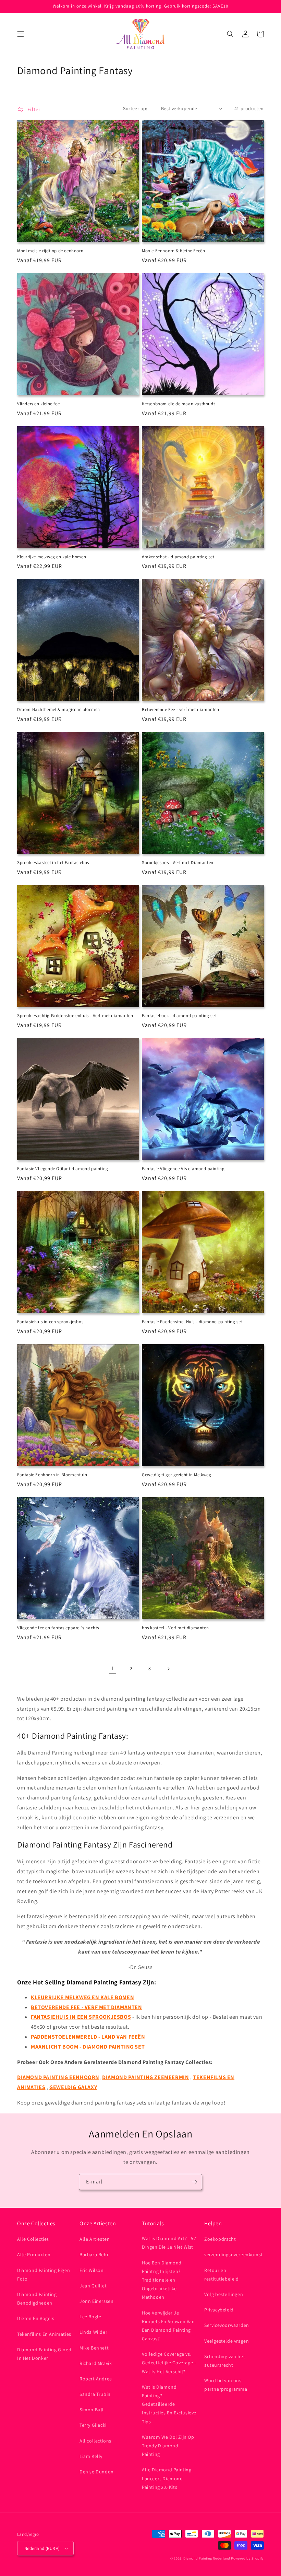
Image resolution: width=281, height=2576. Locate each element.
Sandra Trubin (95, 2394)
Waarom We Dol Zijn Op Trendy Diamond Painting (168, 2446)
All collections (95, 2441)
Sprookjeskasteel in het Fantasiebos (53, 863)
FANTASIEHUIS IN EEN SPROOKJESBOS (81, 2017)
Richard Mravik (96, 2363)
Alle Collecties (33, 2239)
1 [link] (113, 1668)
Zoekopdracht (220, 2239)
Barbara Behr (94, 2254)
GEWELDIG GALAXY (73, 2087)
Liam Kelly (91, 2456)
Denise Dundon (97, 2472)
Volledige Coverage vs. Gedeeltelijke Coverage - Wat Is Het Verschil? (169, 2363)
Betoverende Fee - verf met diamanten (181, 710)
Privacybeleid (219, 2310)
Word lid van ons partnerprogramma (226, 2385)
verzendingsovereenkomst (234, 2254)
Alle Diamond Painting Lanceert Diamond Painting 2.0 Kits (167, 2478)
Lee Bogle (90, 2317)
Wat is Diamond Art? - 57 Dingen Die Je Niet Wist (169, 2243)
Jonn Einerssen (96, 2301)
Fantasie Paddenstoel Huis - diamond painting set (192, 1322)
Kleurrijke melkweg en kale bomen (52, 557)
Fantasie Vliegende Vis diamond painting (183, 1169)
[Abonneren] (194, 2182)
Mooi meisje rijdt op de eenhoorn (50, 251)
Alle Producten (34, 2254)
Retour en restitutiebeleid (222, 2275)
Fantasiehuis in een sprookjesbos (50, 1322)
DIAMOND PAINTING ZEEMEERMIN (145, 2077)
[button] (21, 34)
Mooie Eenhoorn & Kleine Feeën (173, 251)
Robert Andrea (96, 2379)
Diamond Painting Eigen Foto (44, 2275)
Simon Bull (92, 2410)
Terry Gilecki (93, 2425)
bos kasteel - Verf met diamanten (175, 1628)
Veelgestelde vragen (227, 2341)
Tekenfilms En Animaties (44, 2334)
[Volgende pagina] (168, 1669)
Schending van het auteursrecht (225, 2361)
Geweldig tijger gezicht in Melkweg (176, 1475)
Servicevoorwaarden (227, 2325)
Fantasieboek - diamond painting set (179, 1016)
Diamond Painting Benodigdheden (37, 2299)
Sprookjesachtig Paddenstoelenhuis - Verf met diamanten (75, 1016)
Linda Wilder (93, 2332)
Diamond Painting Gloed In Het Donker (44, 2354)
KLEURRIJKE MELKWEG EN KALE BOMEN (82, 1997)
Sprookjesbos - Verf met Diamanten (178, 863)
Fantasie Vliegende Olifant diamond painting (63, 1169)
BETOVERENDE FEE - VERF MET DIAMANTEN (87, 2007)
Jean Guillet (93, 2286)
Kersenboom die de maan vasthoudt (178, 404)
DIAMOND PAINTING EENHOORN (58, 2077)
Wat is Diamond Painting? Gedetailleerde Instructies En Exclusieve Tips (169, 2404)
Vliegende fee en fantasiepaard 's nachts (58, 1628)
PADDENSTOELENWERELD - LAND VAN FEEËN (88, 2037)
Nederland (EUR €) (42, 2548)
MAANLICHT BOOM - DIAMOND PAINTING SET (88, 2047)
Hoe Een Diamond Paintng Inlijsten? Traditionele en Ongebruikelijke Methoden (162, 2280)
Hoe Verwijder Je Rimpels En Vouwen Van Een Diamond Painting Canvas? (168, 2326)
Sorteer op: (135, 108)
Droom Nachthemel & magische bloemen (59, 710)
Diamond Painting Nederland (207, 2558)
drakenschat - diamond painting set (178, 557)
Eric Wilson (92, 2270)
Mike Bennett (94, 2348)
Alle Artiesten (95, 2239)
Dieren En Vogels (36, 2318)
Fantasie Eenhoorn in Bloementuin (52, 1475)
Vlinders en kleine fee (38, 404)
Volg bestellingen (224, 2294)
